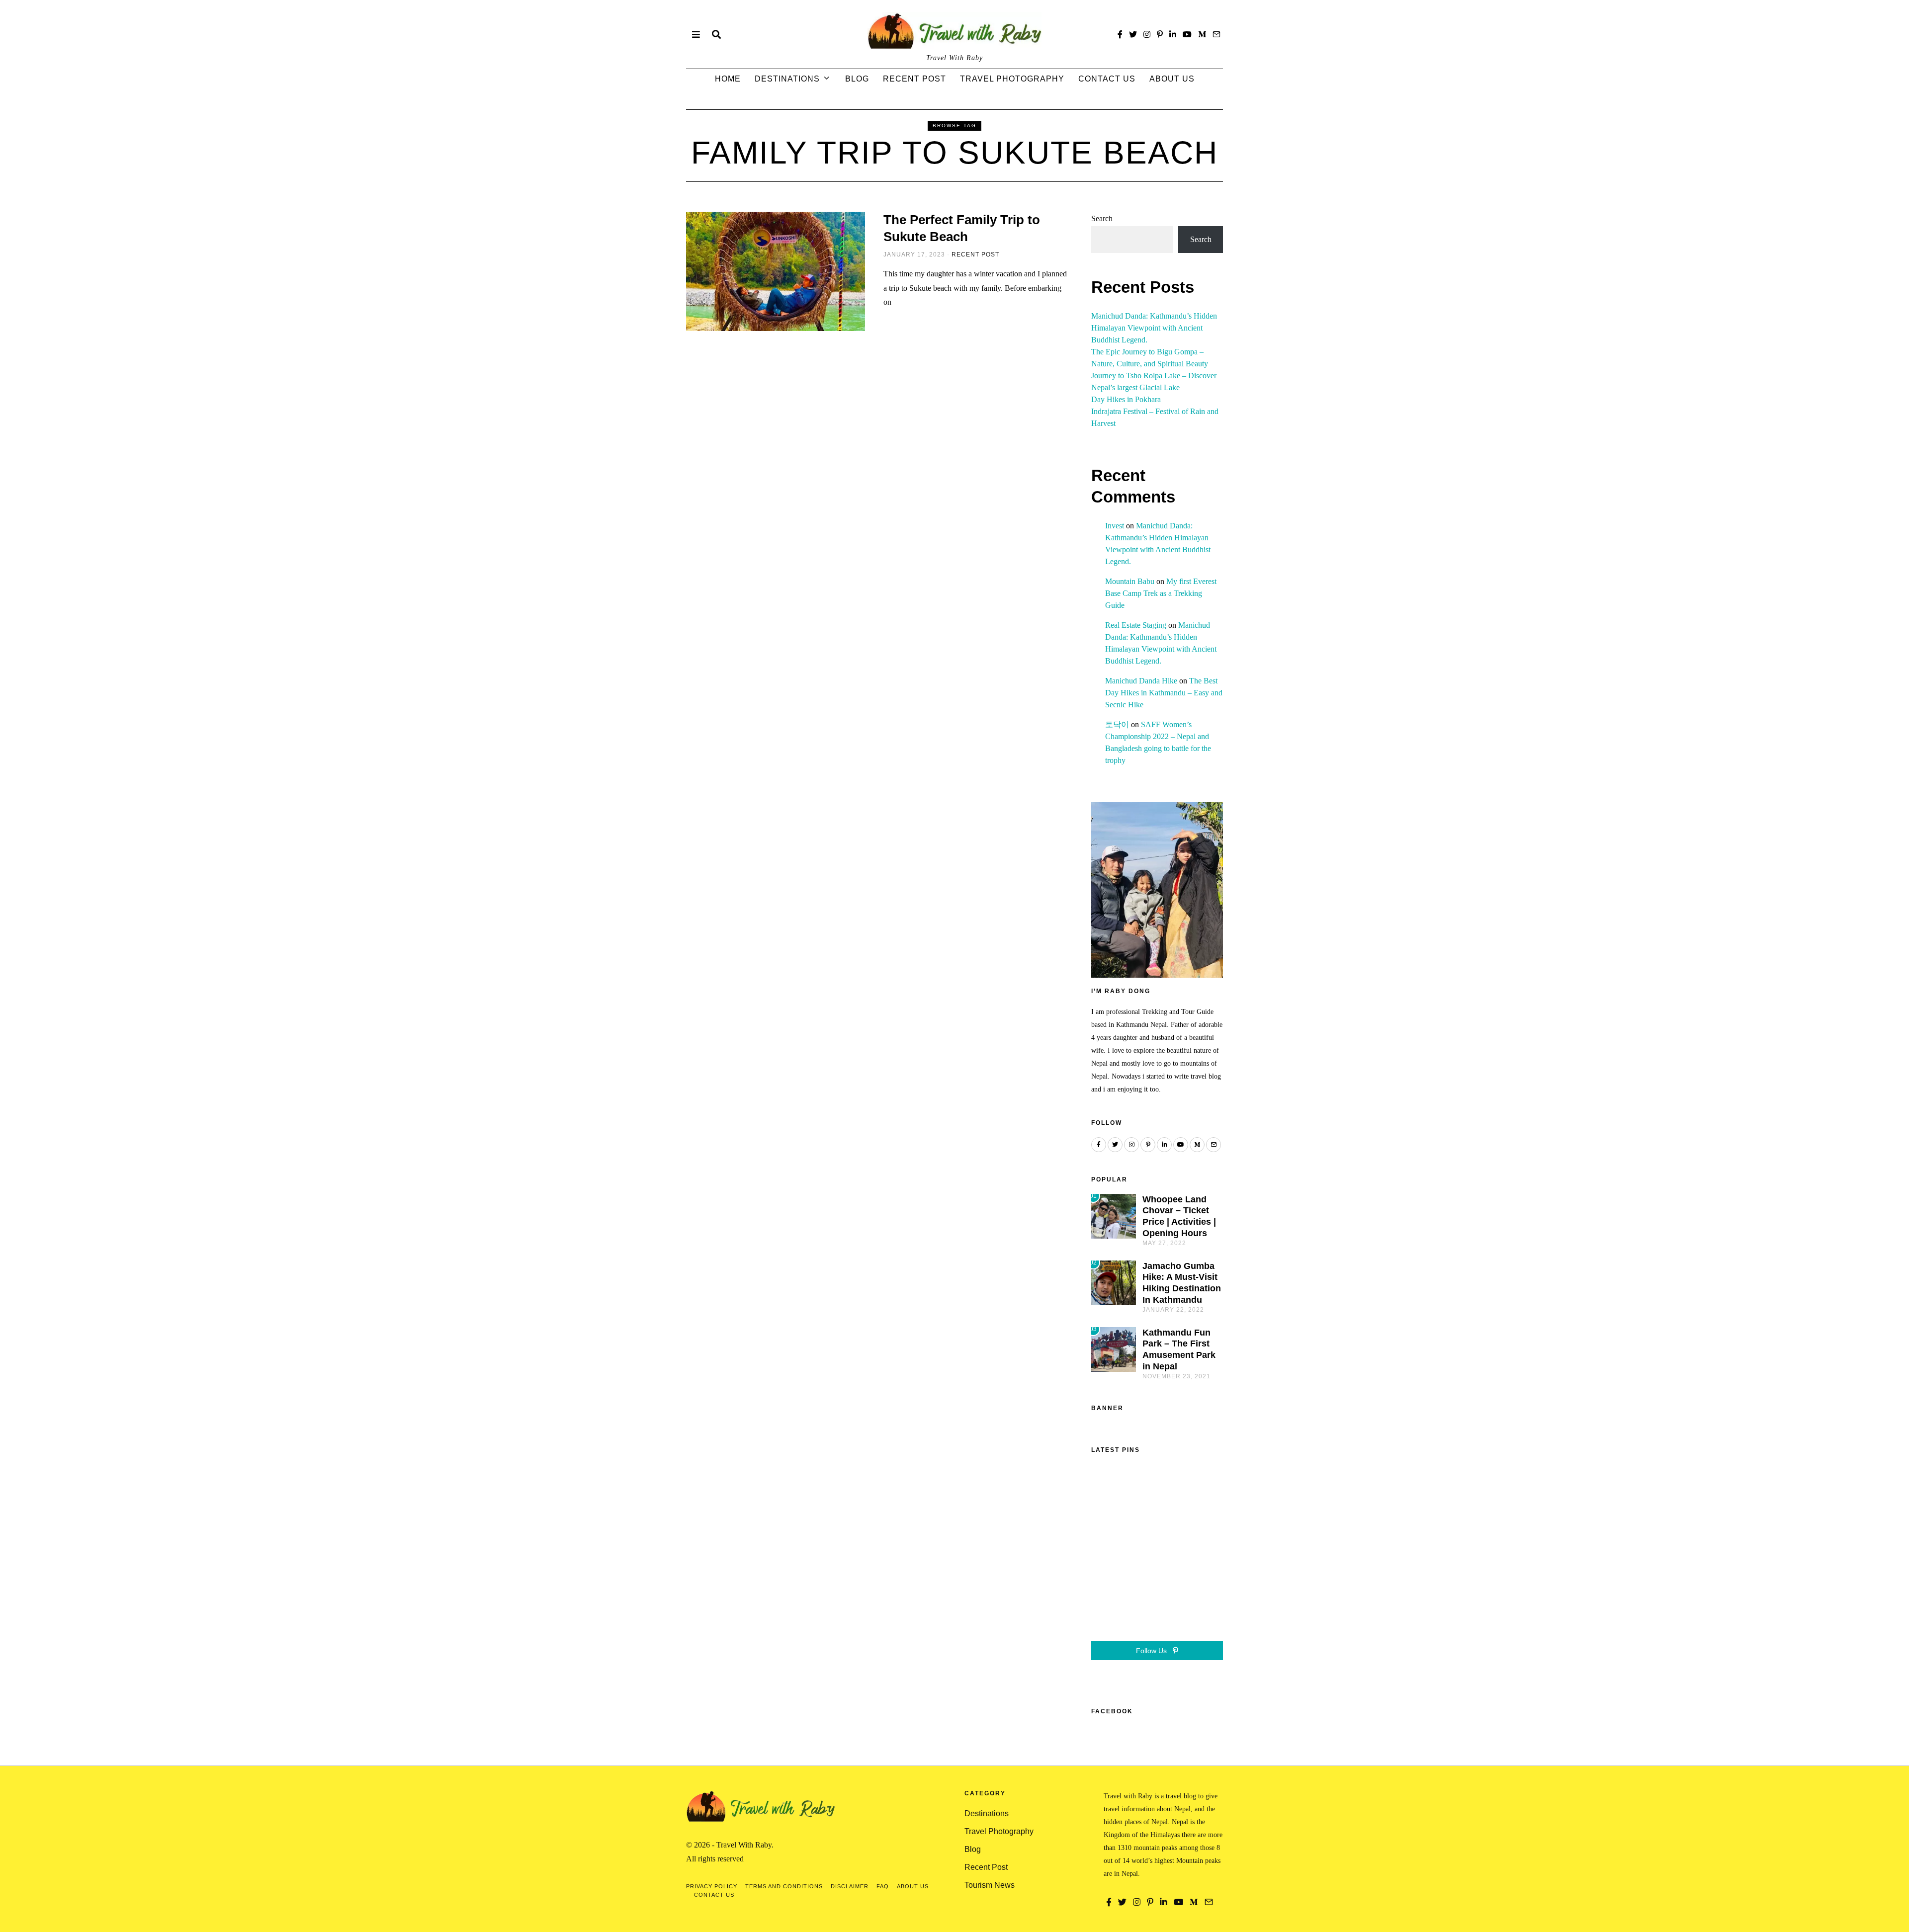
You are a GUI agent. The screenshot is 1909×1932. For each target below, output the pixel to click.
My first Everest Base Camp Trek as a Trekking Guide (1161, 593)
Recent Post (914, 79)
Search (1102, 218)
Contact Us (1107, 79)
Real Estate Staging (1136, 625)
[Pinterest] (1160, 34)
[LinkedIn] (1173, 34)
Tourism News (990, 1885)
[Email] (1216, 34)
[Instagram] (1147, 34)
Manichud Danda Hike (1141, 681)
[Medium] (1202, 34)
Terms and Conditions (784, 1886)
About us (1172, 79)
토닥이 (1117, 724)
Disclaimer (850, 1886)
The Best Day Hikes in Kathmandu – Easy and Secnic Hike (1164, 693)
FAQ (883, 1886)
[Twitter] (1133, 34)
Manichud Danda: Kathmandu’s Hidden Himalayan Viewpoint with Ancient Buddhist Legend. (1154, 328)
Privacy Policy (712, 1886)
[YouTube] (1187, 34)
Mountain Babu (1130, 581)
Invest (1115, 526)
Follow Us (1152, 1651)
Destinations (787, 79)
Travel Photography (1012, 79)
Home (728, 79)
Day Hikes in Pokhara (1126, 399)
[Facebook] (1120, 34)
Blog (857, 79)
